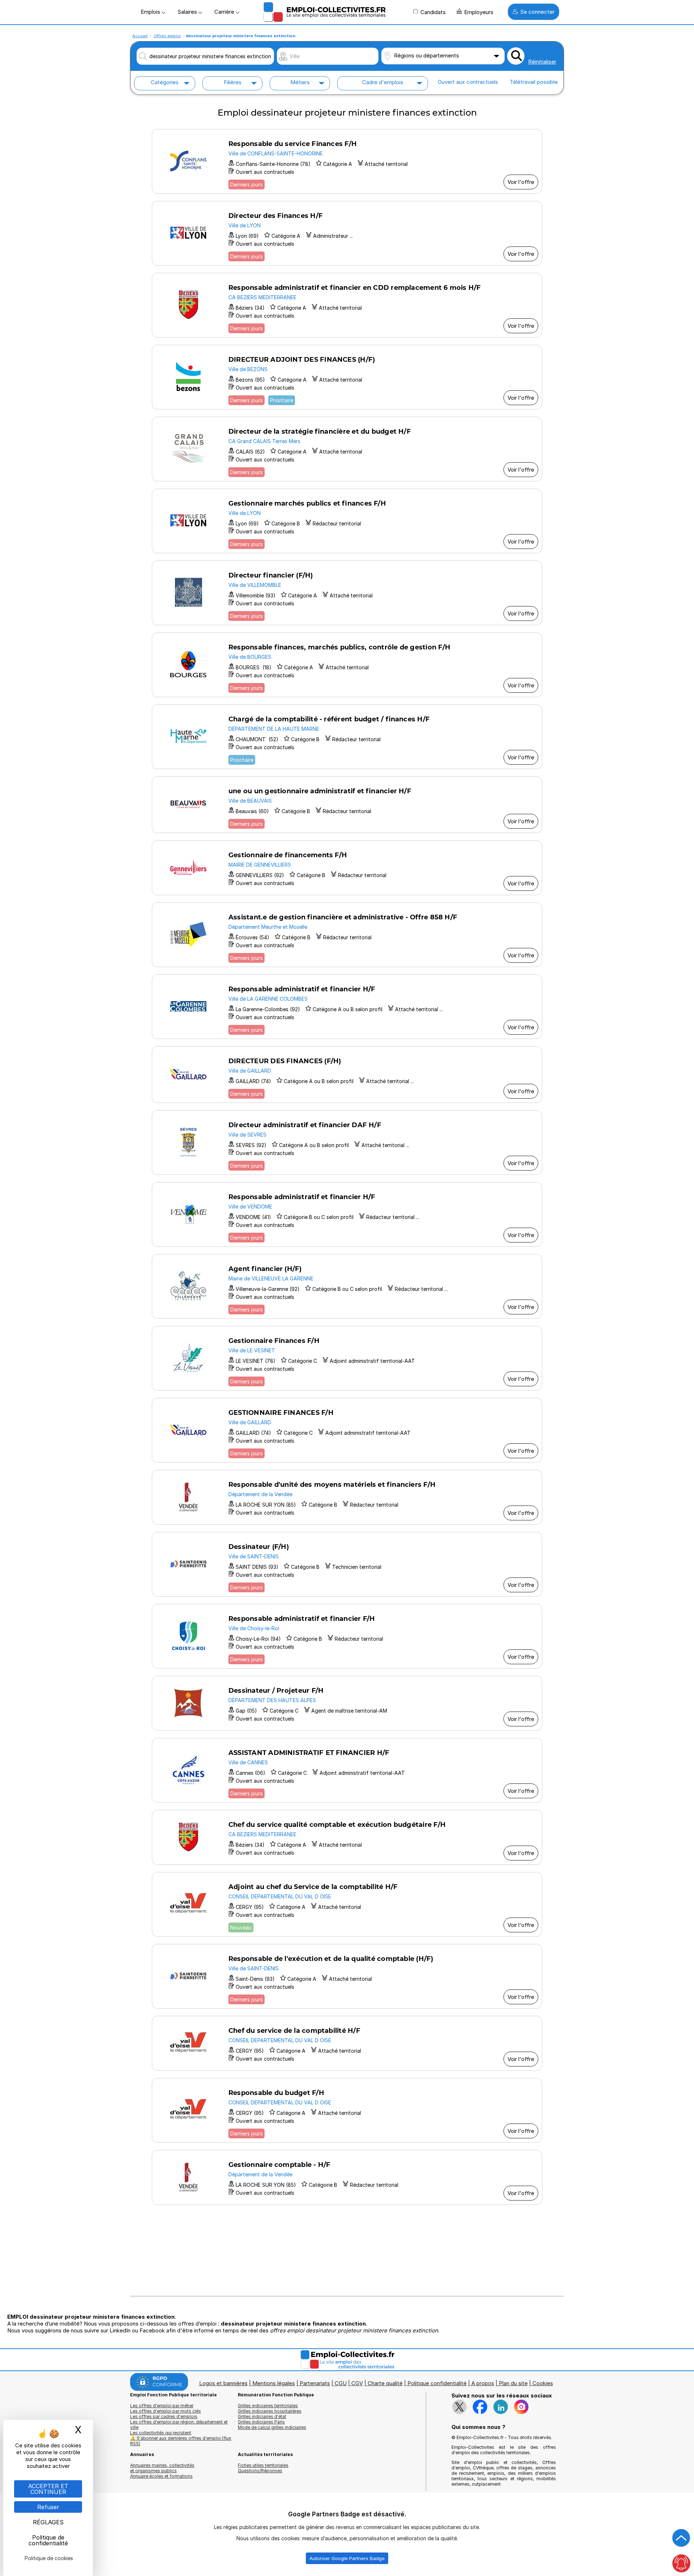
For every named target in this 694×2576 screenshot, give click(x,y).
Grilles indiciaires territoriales (268, 2406)
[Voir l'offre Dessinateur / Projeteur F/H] (347, 1703)
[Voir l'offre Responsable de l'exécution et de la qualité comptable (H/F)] (347, 1976)
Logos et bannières (223, 2383)
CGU (341, 2383)
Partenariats (315, 2383)
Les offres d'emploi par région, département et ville (179, 2425)
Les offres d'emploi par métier (162, 2406)
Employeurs (479, 12)
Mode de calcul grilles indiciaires (272, 2427)
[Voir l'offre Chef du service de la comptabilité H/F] (347, 2043)
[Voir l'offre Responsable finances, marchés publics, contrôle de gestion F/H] (347, 665)
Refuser (48, 2507)
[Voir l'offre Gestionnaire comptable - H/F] (347, 2177)
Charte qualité (385, 2383)
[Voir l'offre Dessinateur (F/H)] (347, 1564)
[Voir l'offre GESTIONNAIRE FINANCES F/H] (347, 1430)
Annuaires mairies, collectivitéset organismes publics (162, 2468)
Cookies (543, 2383)
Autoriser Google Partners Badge (347, 2558)
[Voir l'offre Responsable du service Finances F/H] (347, 161)
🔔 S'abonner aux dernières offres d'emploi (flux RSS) (181, 2441)
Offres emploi (167, 36)
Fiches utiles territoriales (263, 2465)
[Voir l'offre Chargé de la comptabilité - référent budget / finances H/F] (347, 737)
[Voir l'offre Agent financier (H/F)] (347, 1286)
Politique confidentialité (437, 2383)
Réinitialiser (542, 62)
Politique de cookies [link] (49, 2558)
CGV (357, 2383)
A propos (483, 2383)
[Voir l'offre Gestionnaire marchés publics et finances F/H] (347, 521)
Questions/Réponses (260, 2471)
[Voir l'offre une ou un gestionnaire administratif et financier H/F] (347, 805)
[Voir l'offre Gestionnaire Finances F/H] (347, 1358)
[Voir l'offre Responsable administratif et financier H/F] (347, 1007)
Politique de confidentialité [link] (48, 2540)
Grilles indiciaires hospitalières (270, 2411)
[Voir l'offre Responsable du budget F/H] (347, 2110)
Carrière (225, 12)
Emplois (151, 12)
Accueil (140, 36)
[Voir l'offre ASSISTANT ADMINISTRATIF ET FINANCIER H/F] (347, 1770)
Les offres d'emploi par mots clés (166, 2411)
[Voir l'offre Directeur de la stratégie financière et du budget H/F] (347, 449)
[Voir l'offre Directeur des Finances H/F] (347, 233)
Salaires (188, 12)
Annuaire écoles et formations (161, 2476)
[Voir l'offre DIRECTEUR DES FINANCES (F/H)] (347, 1075)
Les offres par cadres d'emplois (164, 2416)
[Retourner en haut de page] (681, 2538)
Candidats (433, 12)
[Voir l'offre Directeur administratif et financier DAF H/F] (347, 1143)
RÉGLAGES (48, 2522)
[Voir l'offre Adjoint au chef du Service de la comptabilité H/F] (347, 1904)
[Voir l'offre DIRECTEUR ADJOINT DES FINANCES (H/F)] (347, 377)
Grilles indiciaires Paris (261, 2422)
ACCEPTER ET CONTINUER (48, 2489)
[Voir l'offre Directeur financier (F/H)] (347, 593)
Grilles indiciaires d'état (262, 2416)
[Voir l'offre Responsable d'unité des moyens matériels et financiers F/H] (347, 1497)
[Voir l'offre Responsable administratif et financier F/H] (347, 1636)
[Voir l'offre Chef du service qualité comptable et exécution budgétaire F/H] (347, 1837)
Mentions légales (274, 2383)
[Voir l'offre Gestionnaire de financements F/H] (347, 868)
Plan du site (513, 2383)
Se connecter (537, 12)
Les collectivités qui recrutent (161, 2433)
